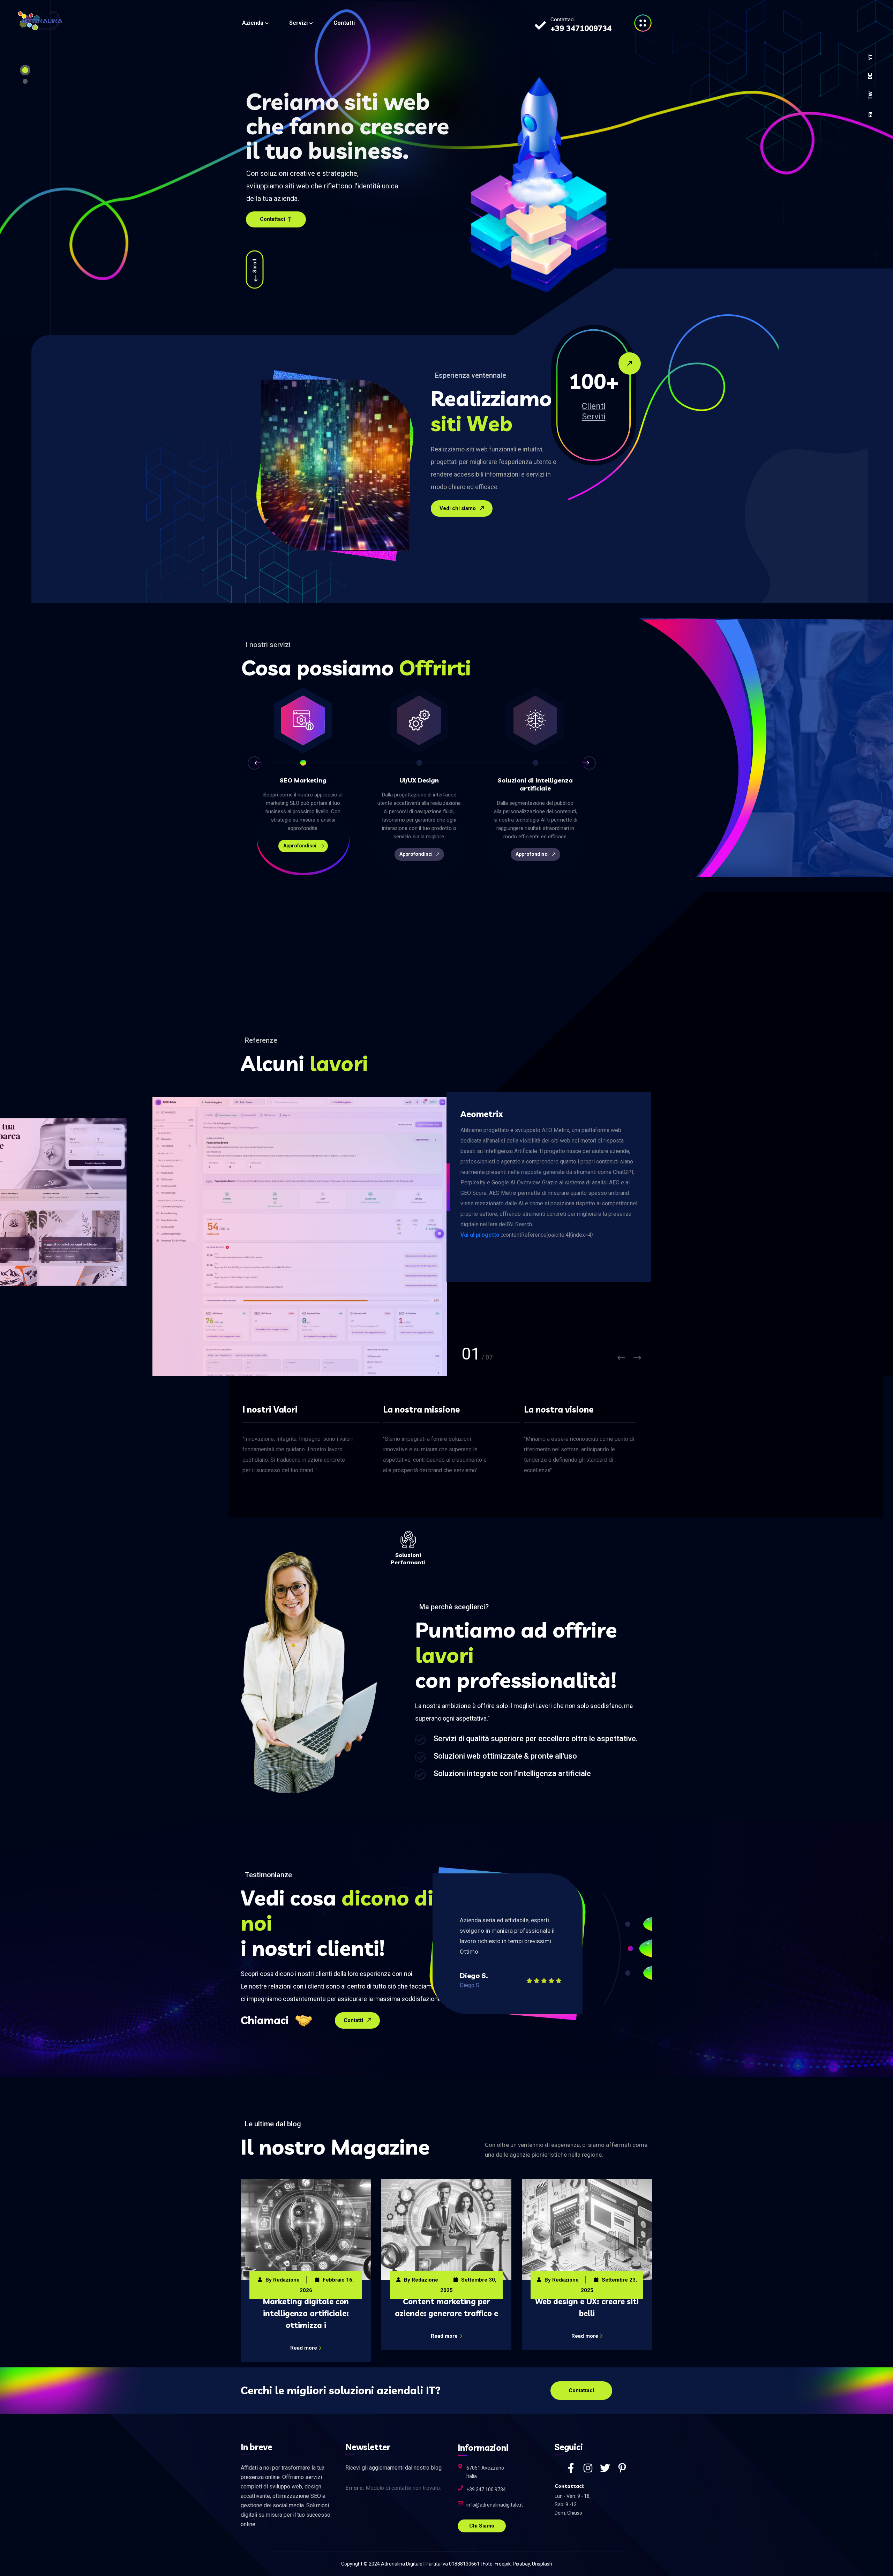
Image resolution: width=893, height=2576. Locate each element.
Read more (304, 2336)
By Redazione (280, 2280)
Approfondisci (300, 854)
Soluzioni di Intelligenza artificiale (419, 784)
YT (870, 57)
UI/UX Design (303, 780)
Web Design (535, 780)
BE (870, 76)
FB (870, 115)
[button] (254, 763)
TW (870, 95)
